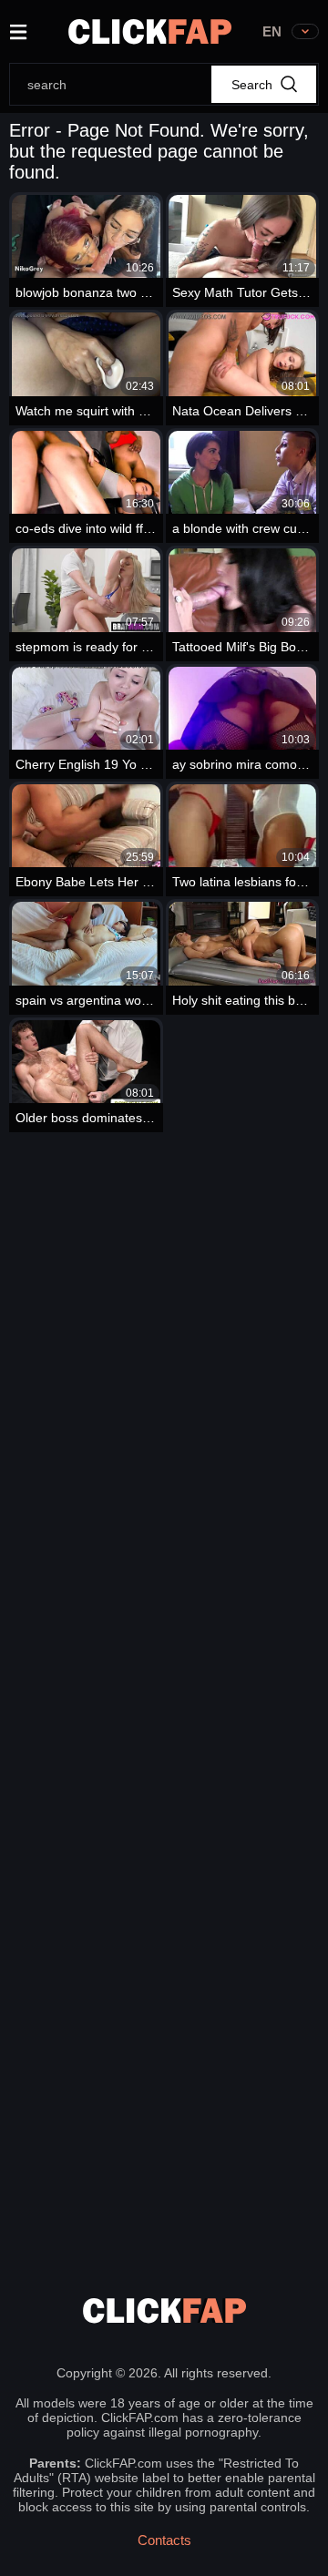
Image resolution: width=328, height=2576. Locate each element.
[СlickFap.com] (150, 31)
